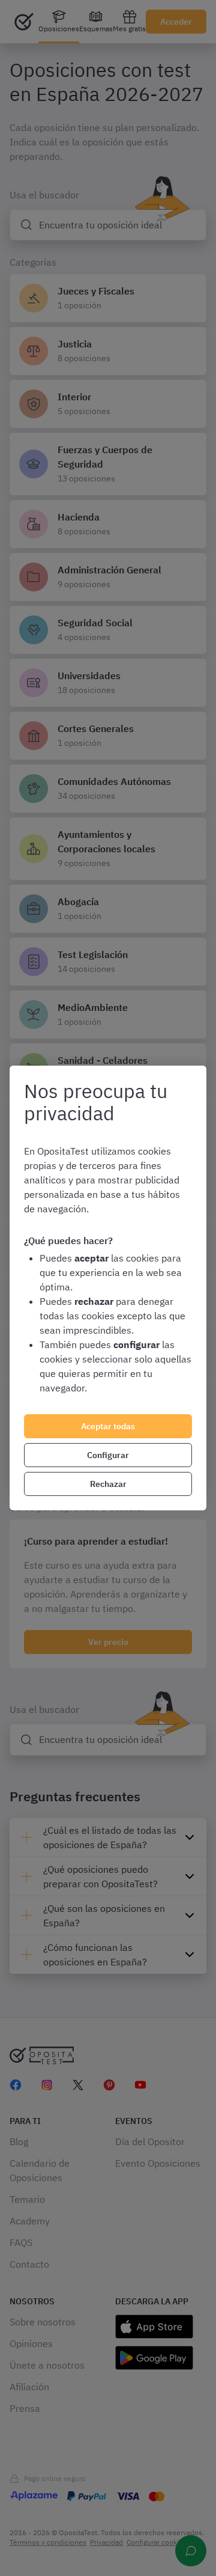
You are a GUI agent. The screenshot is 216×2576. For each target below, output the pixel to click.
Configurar (108, 1455)
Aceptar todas (108, 1426)
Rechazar (108, 1484)
